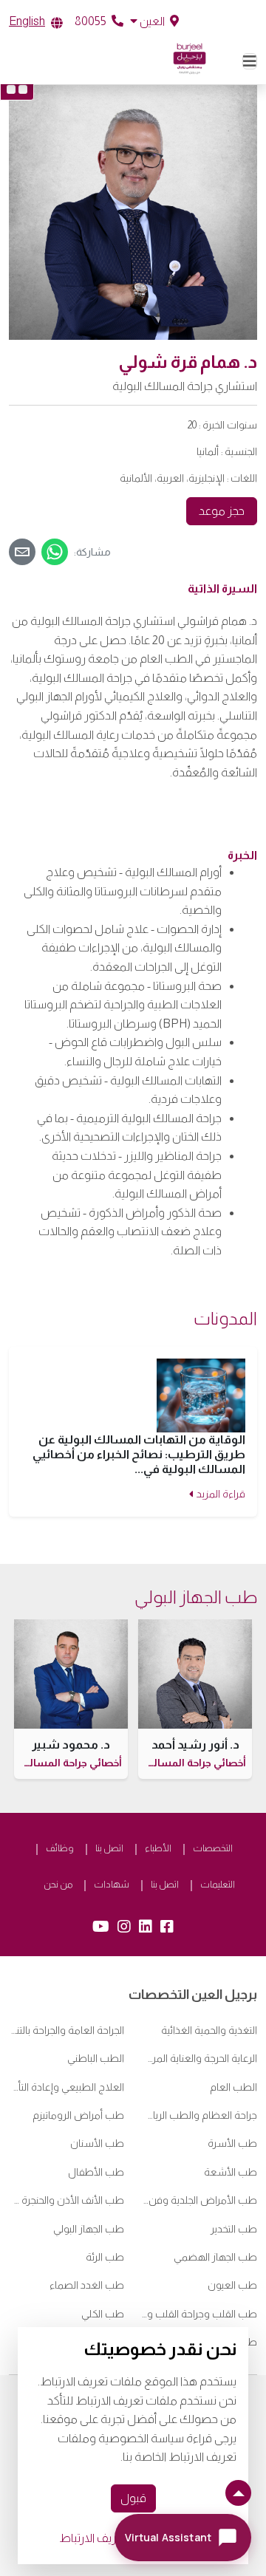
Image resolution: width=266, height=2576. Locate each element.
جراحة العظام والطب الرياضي (199, 2115)
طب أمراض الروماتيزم (78, 2115)
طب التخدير (234, 2229)
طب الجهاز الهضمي (215, 2257)
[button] (154, 21)
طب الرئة (105, 2257)
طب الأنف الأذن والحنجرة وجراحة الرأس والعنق (66, 2200)
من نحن (58, 1884)
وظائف (60, 1848)
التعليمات (218, 1884)
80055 (92, 21)
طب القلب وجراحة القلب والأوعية (199, 2314)
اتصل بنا (109, 1848)
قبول (133, 2498)
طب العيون (232, 2285)
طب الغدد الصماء (87, 2285)
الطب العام (233, 2087)
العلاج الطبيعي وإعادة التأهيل (66, 2087)
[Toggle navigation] (250, 61)
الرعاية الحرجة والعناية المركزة (199, 2058)
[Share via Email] (22, 552)
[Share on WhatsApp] (55, 552)
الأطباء (158, 1848)
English (27, 21)
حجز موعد (222, 511)
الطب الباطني (96, 2058)
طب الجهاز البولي (89, 2229)
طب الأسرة (232, 2143)
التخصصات (213, 1848)
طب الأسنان (97, 2143)
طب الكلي (103, 2314)
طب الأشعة (231, 2172)
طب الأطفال (96, 2172)
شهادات (112, 1884)
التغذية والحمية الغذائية (209, 2030)
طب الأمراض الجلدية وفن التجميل (199, 2200)
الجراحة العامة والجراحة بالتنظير (66, 2030)
